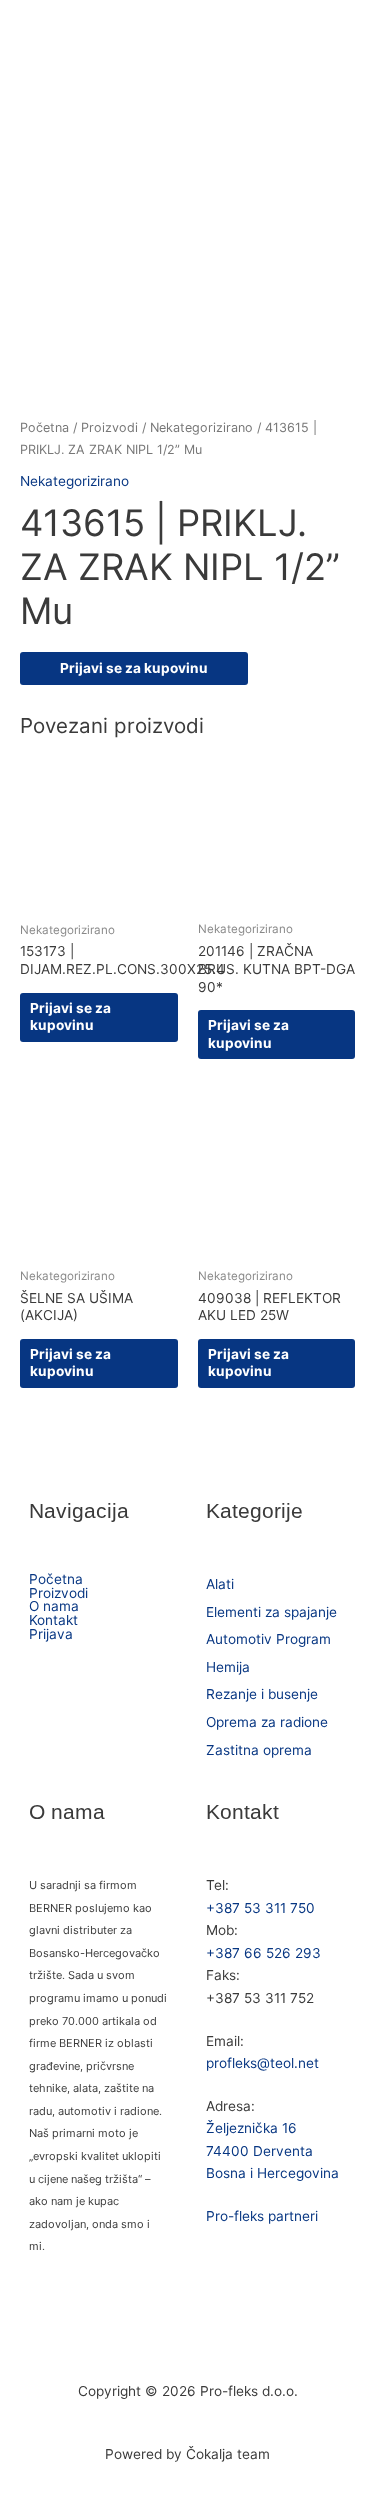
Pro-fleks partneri (262, 2216)
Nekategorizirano (201, 427)
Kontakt (53, 1621)
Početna (44, 427)
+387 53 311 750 (260, 1908)
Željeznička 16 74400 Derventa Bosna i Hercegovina (272, 2150)
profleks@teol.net (262, 2063)
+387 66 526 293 (263, 1953)
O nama (54, 1607)
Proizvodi (109, 427)
